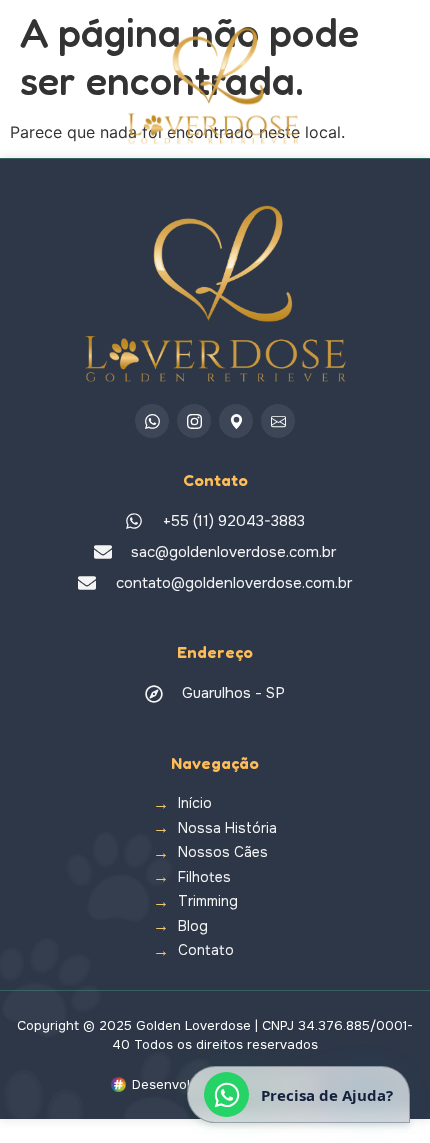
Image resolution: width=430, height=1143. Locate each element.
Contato (206, 950)
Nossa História (227, 828)
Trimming (208, 901)
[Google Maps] (236, 421)
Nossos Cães (223, 852)
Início (195, 803)
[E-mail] (278, 421)
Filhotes (204, 877)
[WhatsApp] (152, 421)
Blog (193, 926)
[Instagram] (194, 421)
